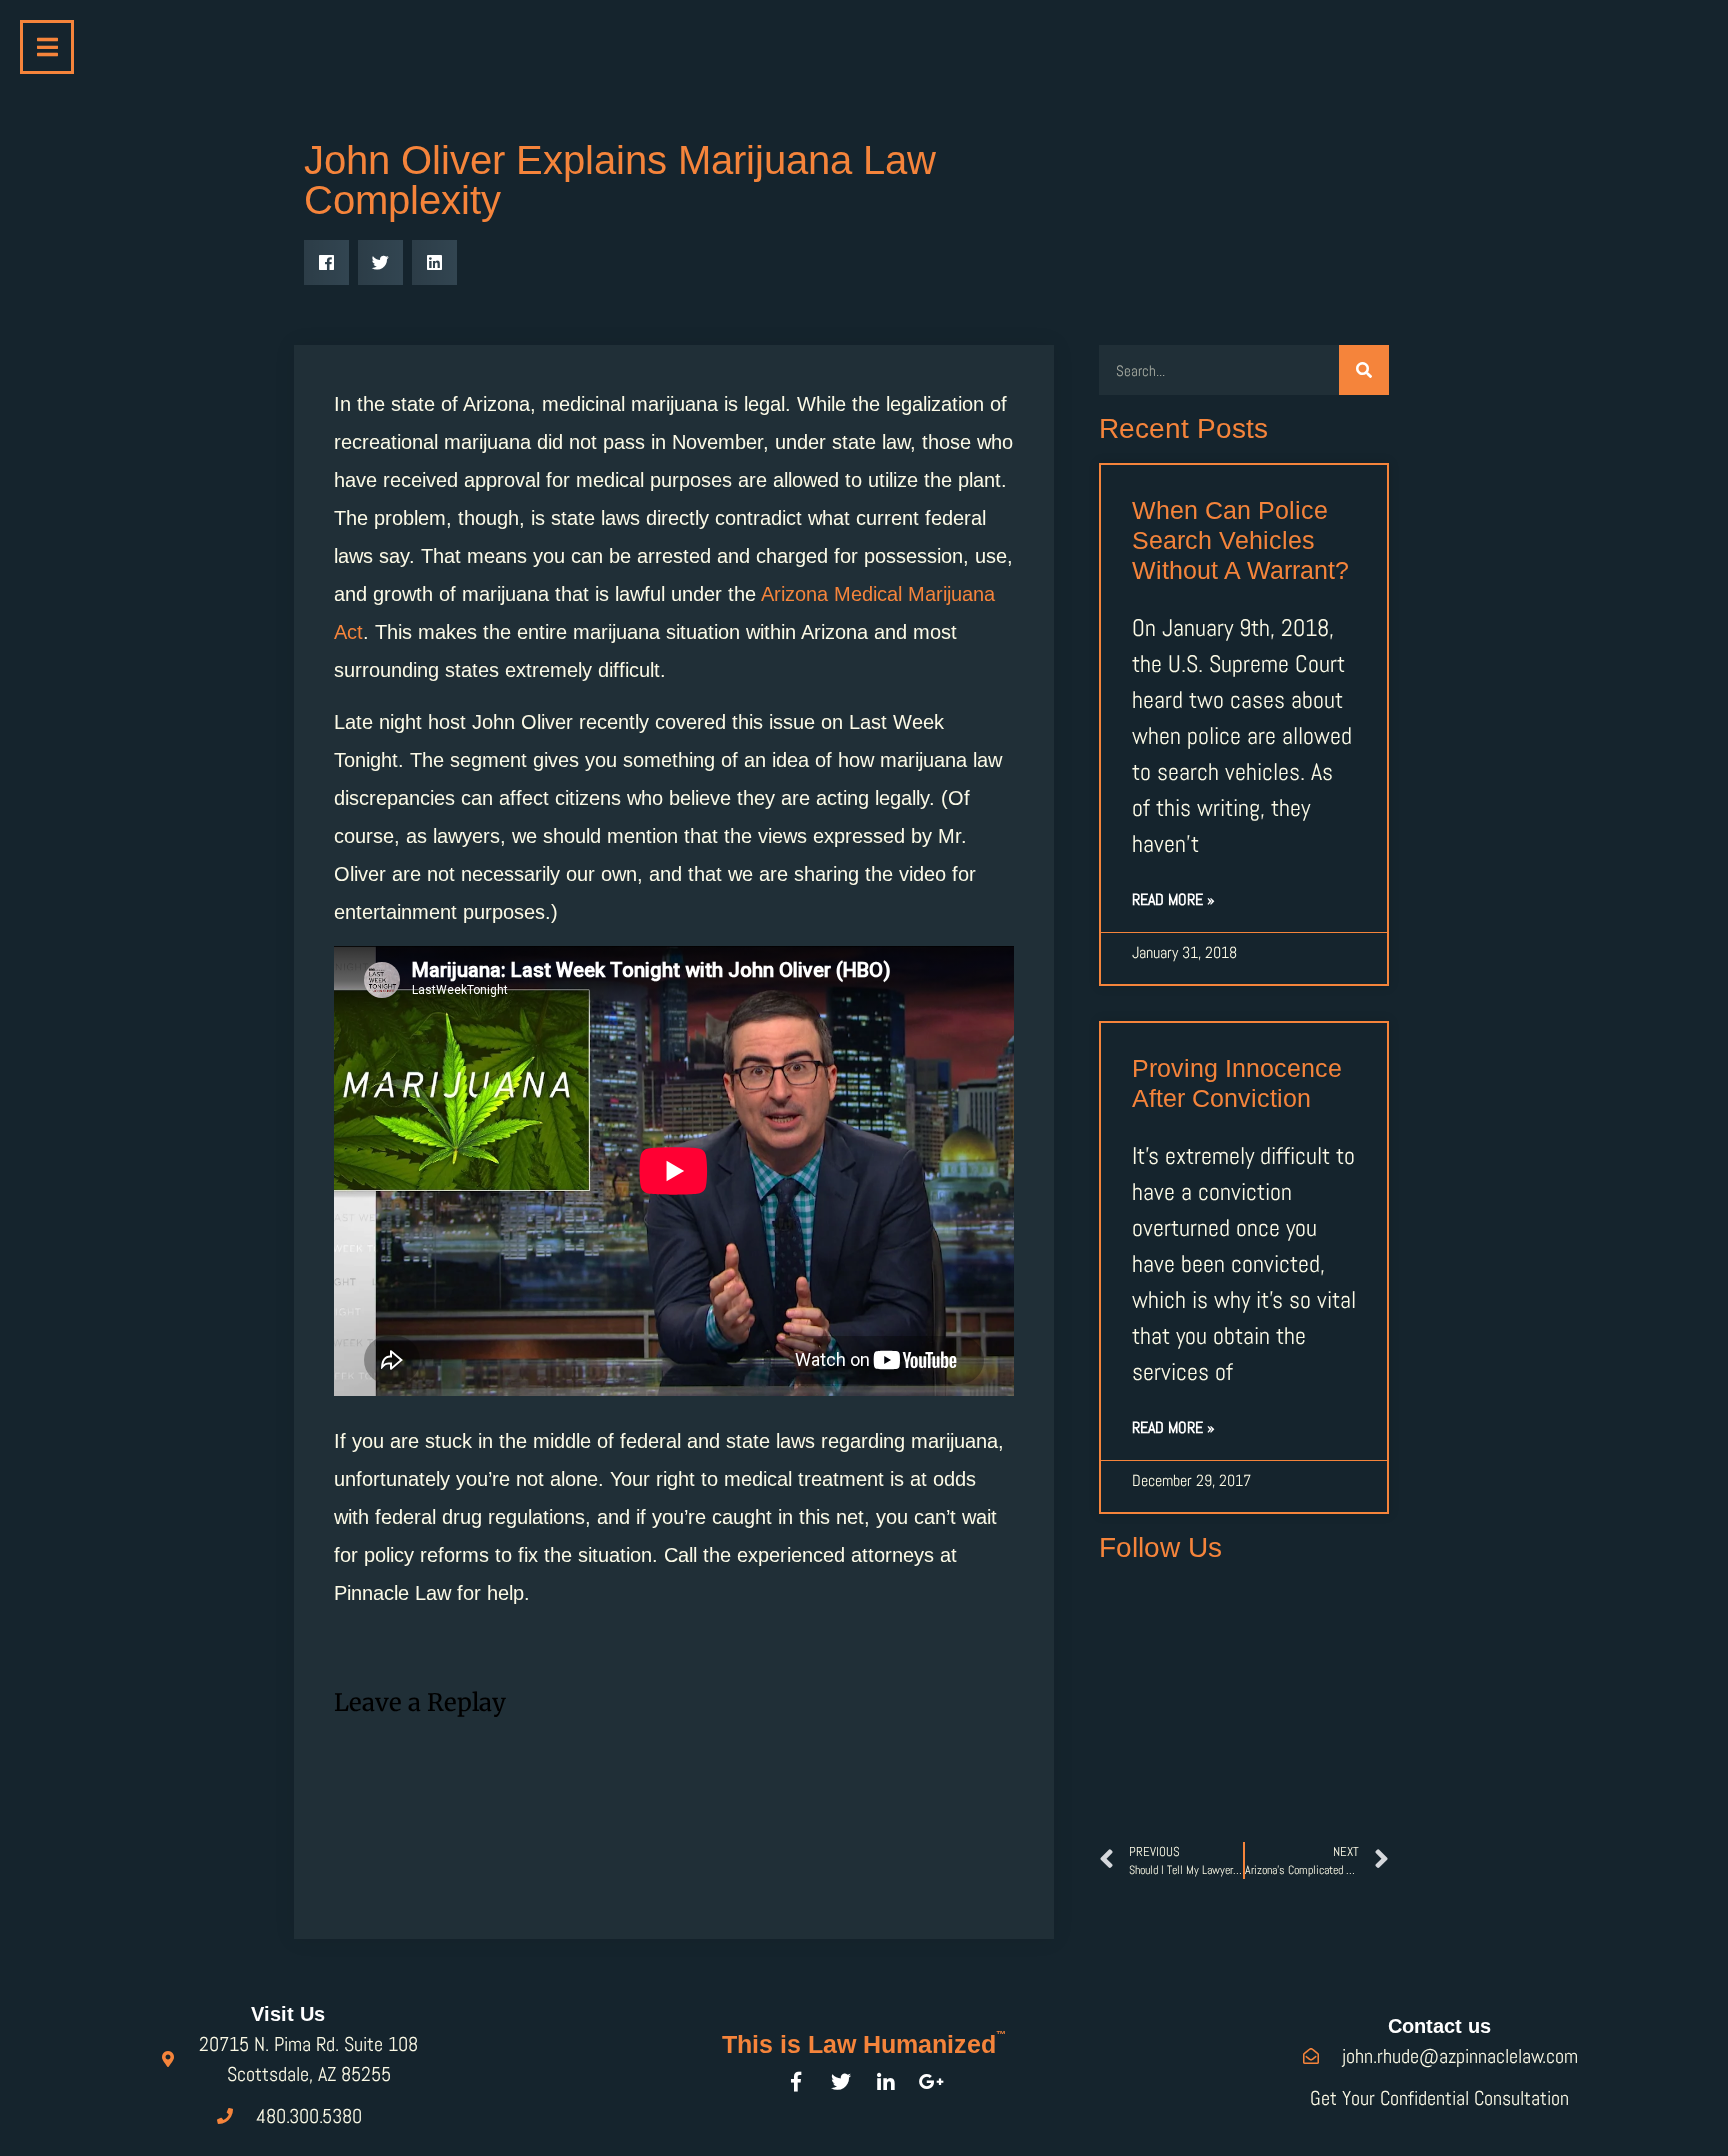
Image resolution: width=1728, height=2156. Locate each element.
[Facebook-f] (796, 2082)
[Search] (1364, 370)
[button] (326, 262)
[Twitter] (841, 2082)
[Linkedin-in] (886, 2082)
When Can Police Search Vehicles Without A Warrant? (1240, 540)
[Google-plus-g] (931, 2082)
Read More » (1173, 899)
